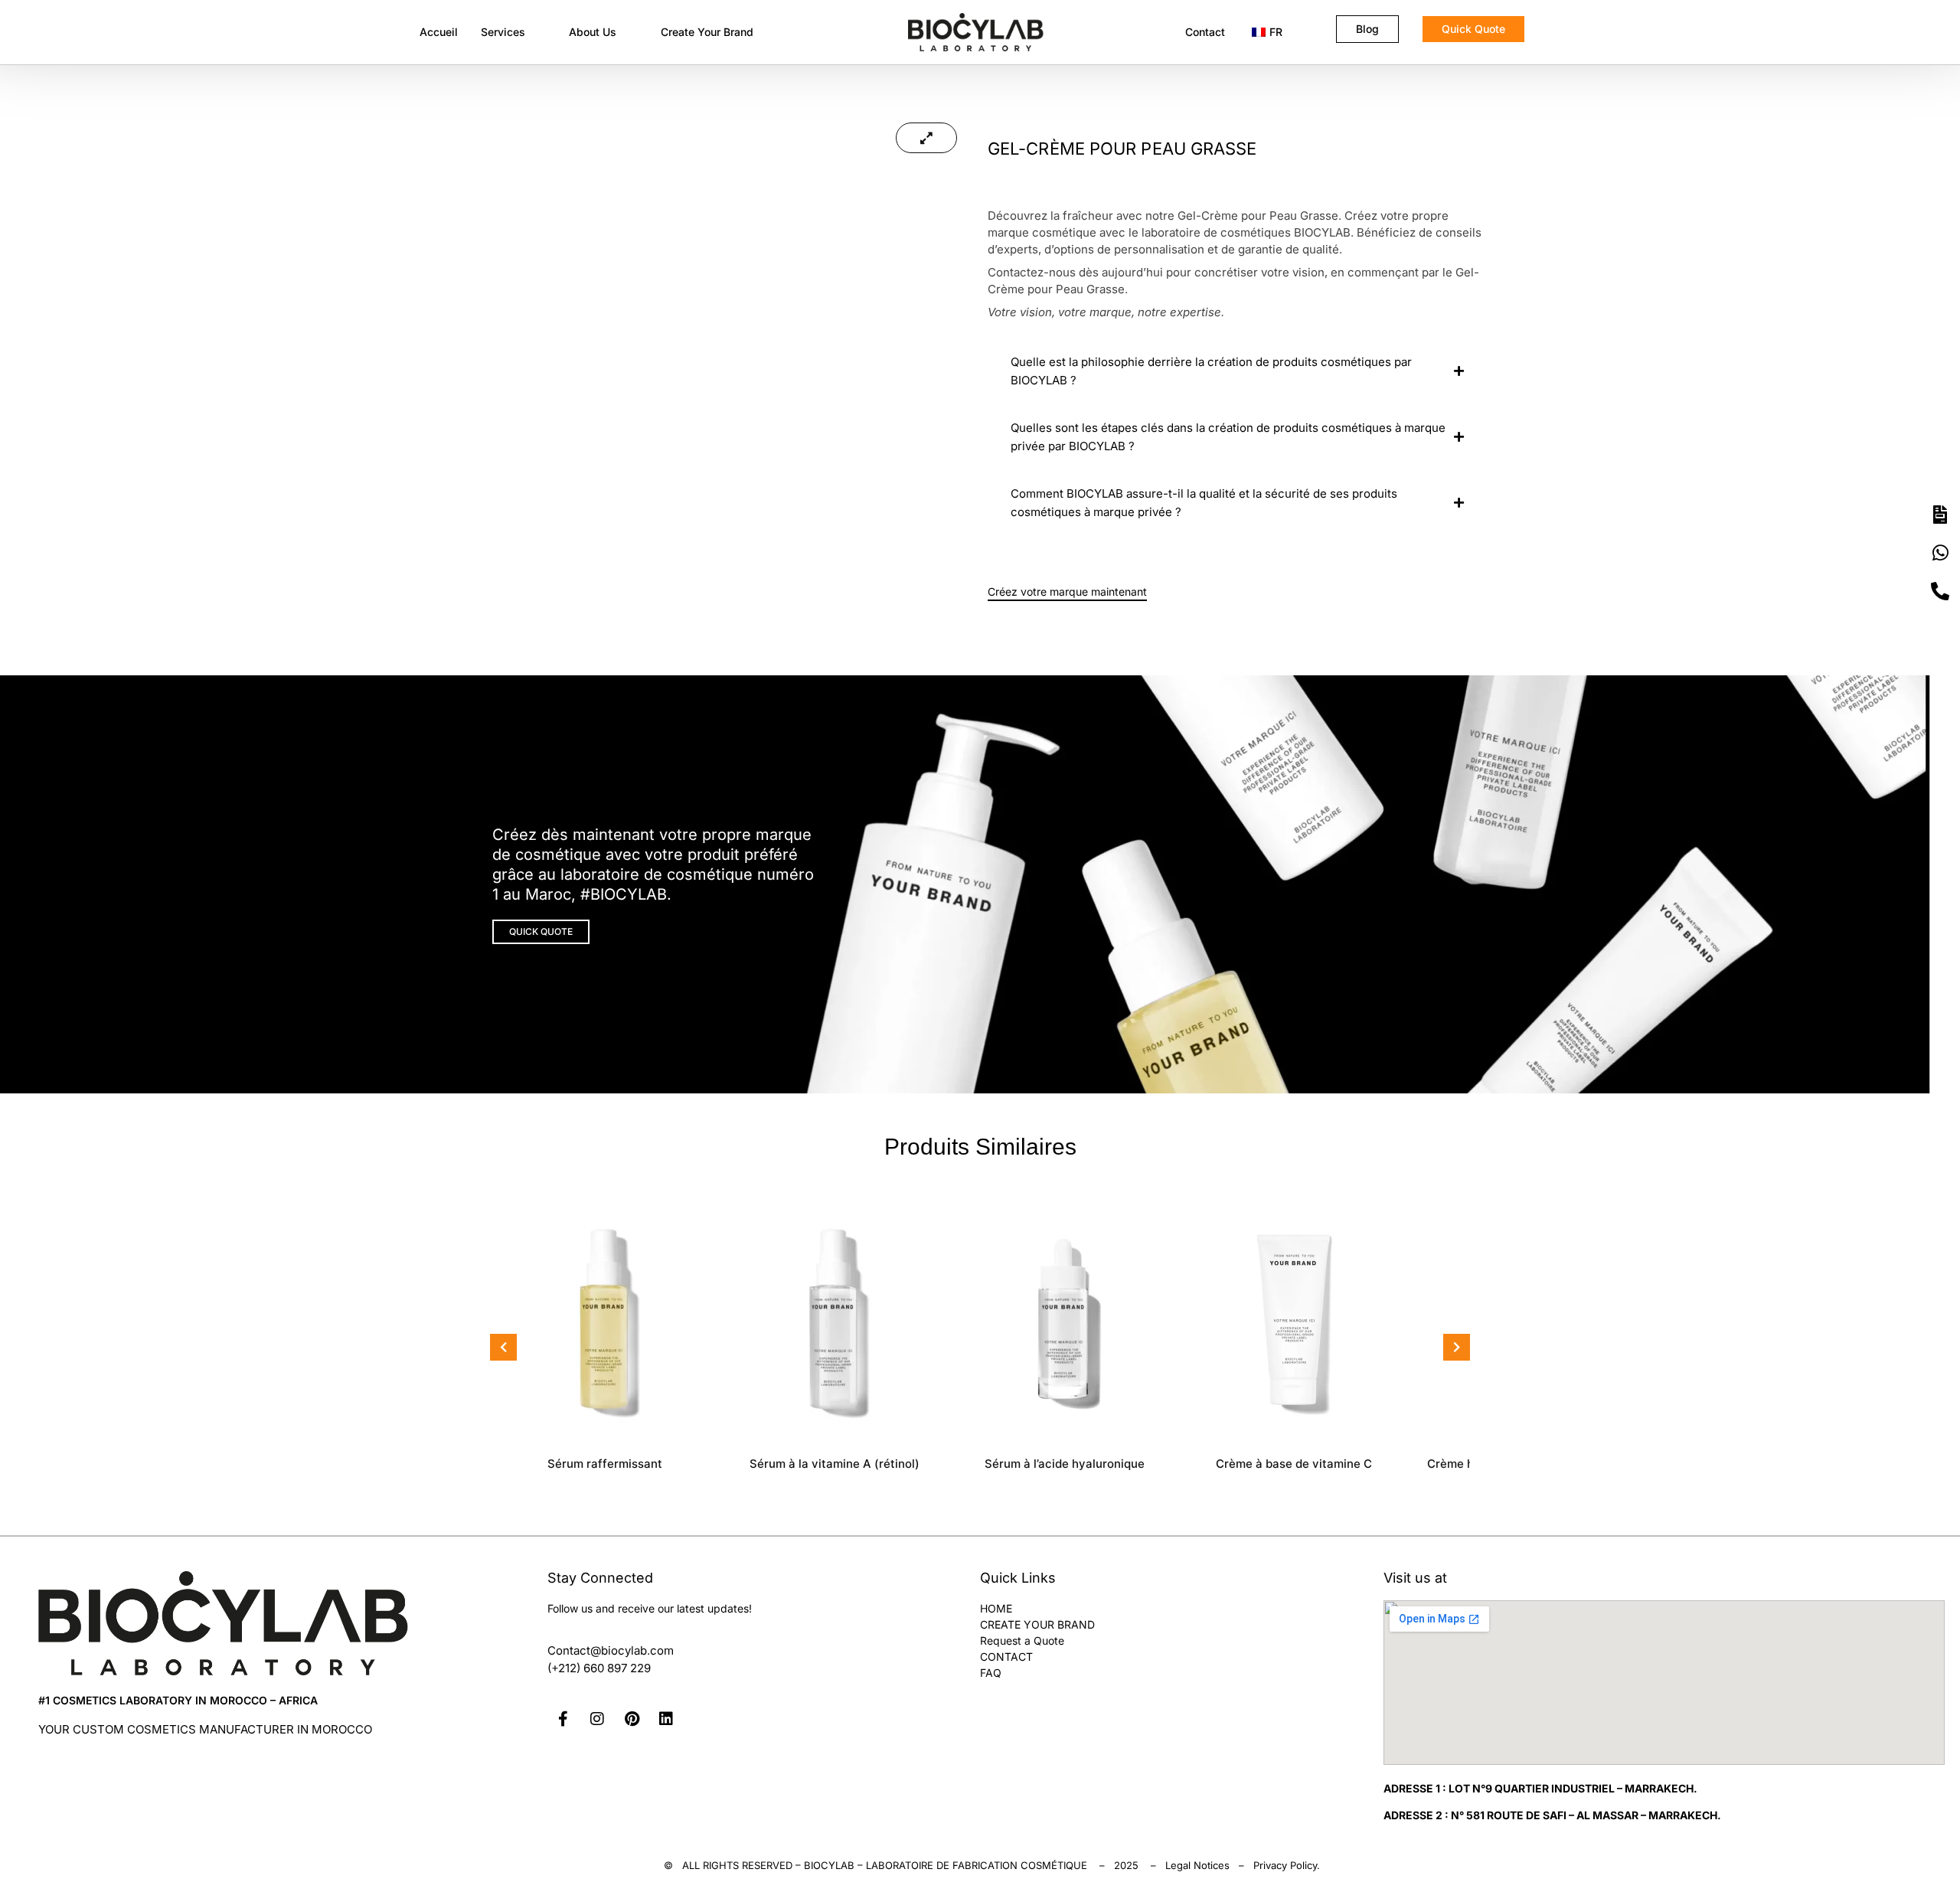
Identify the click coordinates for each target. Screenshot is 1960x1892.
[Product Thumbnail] (926, 138)
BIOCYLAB (829, 1865)
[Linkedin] (666, 1719)
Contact (1205, 32)
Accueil (439, 32)
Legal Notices (1197, 1865)
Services (503, 32)
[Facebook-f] (563, 1719)
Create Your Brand (707, 32)
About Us (593, 32)
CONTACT (1006, 1657)
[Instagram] (597, 1719)
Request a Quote (1022, 1640)
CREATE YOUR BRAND (1037, 1624)
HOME (996, 1608)
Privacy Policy (1285, 1865)
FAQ (991, 1673)
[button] (514, 32)
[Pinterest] (632, 1719)
